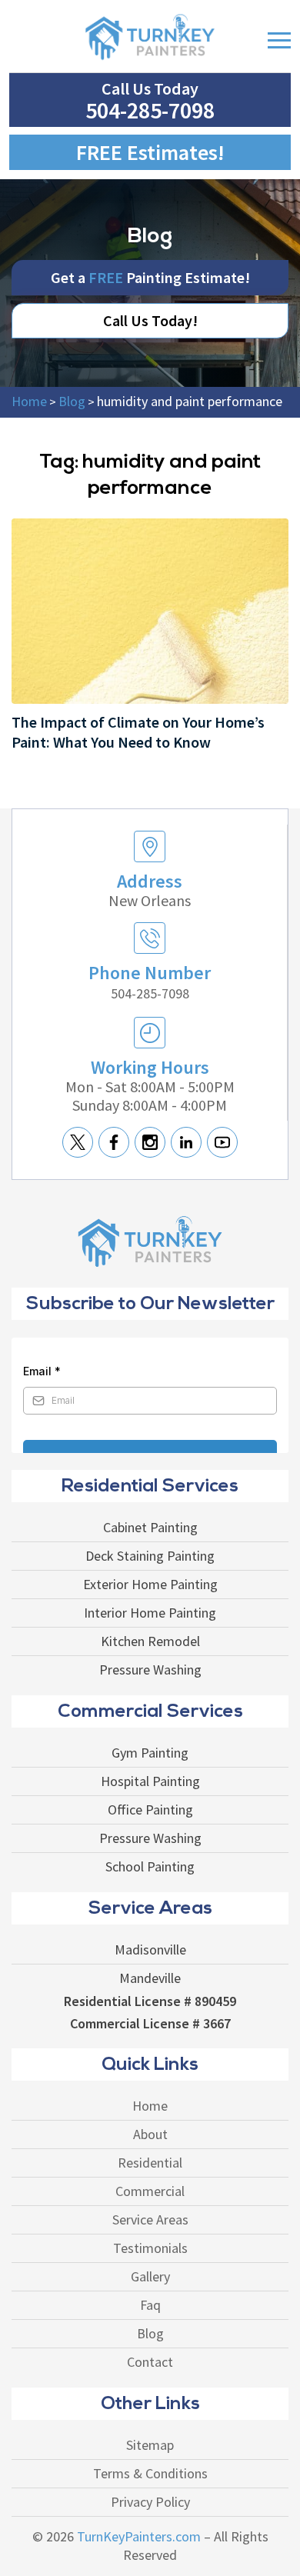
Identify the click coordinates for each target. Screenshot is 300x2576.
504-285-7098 (150, 110)
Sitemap (150, 2445)
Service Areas (150, 2220)
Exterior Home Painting (150, 1585)
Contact (150, 2362)
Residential (150, 2163)
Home (150, 2106)
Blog (150, 2334)
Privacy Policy (150, 2502)
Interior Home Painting (150, 1613)
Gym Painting (150, 1753)
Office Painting (150, 1810)
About (150, 2134)
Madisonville (150, 1950)
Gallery (150, 2277)
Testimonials (150, 2248)
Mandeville (150, 1978)
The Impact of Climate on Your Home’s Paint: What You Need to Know (138, 732)
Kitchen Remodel (150, 1641)
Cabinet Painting (150, 1528)
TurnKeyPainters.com (139, 2537)
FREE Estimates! (150, 152)
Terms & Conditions (150, 2474)
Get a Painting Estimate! (150, 277)
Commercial (150, 2191)
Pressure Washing (150, 1670)
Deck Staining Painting (150, 1556)
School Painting (150, 1867)
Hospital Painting (150, 1781)
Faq (150, 2305)
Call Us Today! (150, 320)
